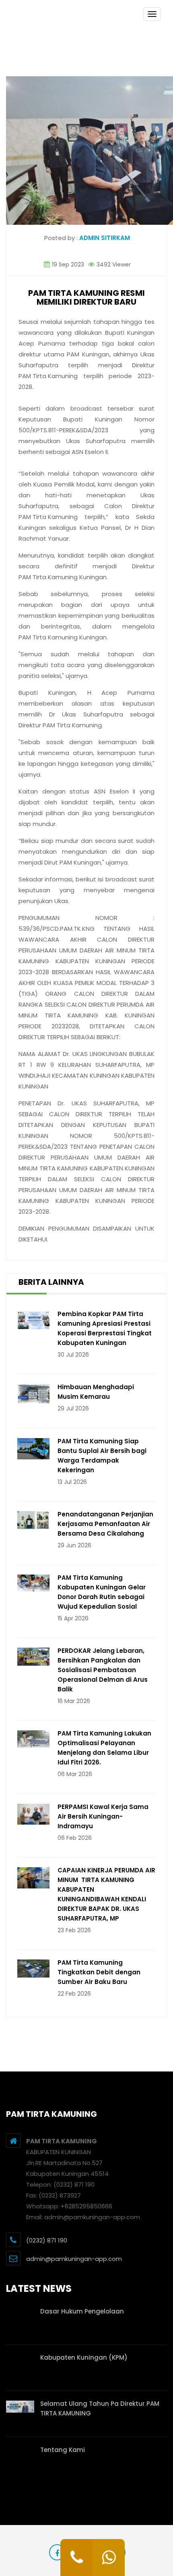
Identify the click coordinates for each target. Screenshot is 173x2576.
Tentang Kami (63, 2450)
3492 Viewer (113, 265)
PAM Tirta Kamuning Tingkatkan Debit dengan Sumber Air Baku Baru (99, 1972)
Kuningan (96, 354)
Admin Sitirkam (105, 238)
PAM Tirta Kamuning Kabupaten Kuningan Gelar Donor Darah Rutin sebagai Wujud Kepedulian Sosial (102, 1592)
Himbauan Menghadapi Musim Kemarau (96, 1392)
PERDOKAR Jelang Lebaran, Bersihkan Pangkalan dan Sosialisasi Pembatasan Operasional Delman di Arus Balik (103, 1670)
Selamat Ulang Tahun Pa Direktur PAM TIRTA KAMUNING (100, 2408)
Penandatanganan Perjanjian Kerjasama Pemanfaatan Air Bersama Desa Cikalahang (105, 1524)
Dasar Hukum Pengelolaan (82, 2311)
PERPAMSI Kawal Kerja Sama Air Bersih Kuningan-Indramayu (103, 1816)
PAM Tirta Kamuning (48, 376)
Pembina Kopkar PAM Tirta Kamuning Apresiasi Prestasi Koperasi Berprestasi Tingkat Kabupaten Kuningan (105, 1328)
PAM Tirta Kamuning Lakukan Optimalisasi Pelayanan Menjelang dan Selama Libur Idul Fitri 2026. (104, 1748)
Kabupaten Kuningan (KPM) (84, 2357)
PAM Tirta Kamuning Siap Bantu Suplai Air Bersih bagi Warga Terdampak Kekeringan (102, 1456)
